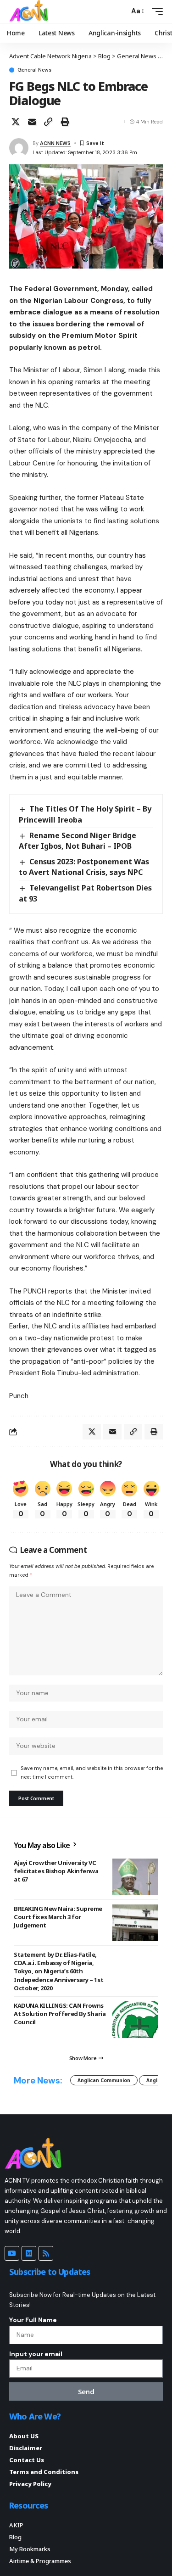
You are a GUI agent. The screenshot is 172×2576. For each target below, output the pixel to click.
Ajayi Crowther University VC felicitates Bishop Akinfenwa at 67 (56, 1871)
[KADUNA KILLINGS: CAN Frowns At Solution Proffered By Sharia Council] (135, 2020)
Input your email (36, 2354)
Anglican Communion (104, 2080)
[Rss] (46, 2253)
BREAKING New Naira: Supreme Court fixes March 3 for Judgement (58, 1917)
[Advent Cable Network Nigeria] (30, 11)
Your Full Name (33, 2320)
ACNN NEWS (55, 143)
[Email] (32, 122)
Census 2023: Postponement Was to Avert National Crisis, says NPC (84, 867)
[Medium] (29, 2253)
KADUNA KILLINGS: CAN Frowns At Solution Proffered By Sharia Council (60, 2014)
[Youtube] (12, 2253)
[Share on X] (16, 122)
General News (34, 70)
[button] (120, 11)
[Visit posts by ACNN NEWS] (19, 148)
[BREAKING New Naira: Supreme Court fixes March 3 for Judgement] (135, 1923)
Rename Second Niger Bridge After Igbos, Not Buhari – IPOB (78, 841)
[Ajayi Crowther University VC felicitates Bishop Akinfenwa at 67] (135, 1877)
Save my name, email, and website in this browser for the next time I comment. (92, 1772)
